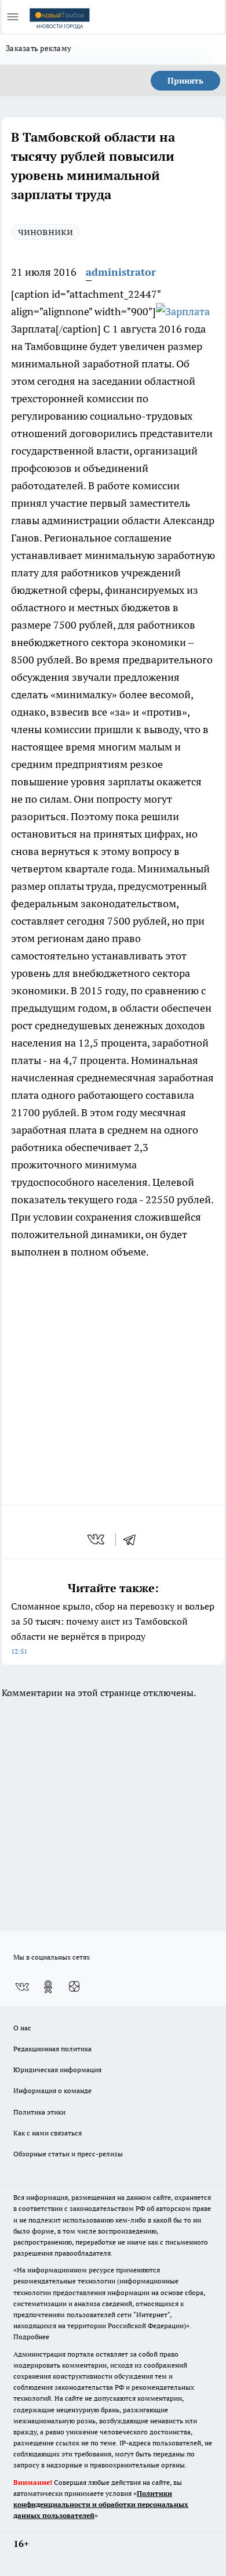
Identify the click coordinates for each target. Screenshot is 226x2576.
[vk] (97, 1539)
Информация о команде (52, 2090)
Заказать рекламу (39, 48)
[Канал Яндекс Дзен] (74, 1987)
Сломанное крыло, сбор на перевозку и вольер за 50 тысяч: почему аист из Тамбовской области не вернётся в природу (113, 1628)
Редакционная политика (52, 2049)
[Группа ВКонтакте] (22, 1987)
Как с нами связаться (48, 2133)
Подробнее (31, 2337)
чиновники (45, 231)
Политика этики (39, 2112)
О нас (22, 2028)
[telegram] (133, 1539)
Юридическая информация (57, 2070)
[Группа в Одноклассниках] (48, 1987)
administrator (121, 272)
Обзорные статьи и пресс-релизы (68, 2154)
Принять (185, 81)
